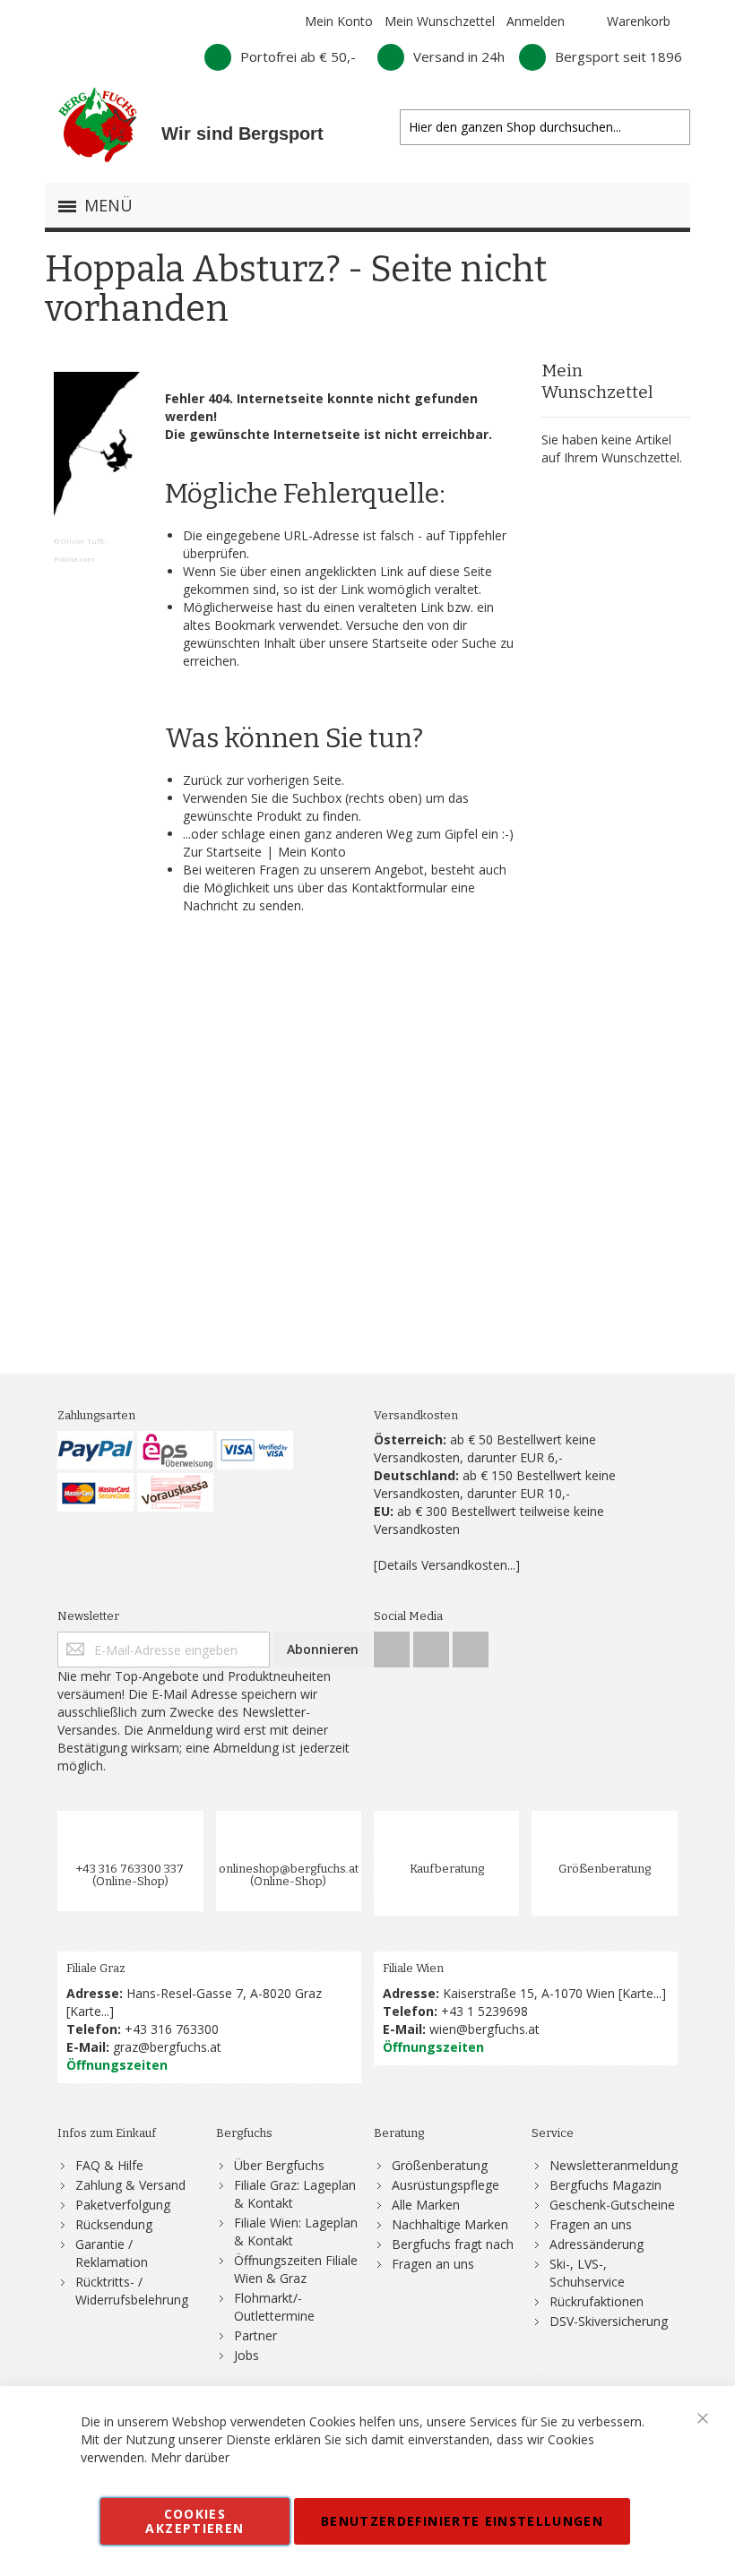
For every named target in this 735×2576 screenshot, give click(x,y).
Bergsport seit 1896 (618, 56)
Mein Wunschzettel (440, 21)
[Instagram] (433, 1645)
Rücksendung (114, 2224)
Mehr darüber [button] (190, 2457)
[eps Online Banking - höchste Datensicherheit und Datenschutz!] (175, 1450)
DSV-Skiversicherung (609, 2321)
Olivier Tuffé (83, 541)
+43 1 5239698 (484, 2011)
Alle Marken (426, 2205)
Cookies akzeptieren (195, 2521)
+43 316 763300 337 (130, 1869)
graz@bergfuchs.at (167, 2047)
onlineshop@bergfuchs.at (289, 1869)
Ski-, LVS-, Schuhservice (587, 2273)
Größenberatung (605, 1869)
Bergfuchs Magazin (605, 2185)
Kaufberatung (447, 1869)
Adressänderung (597, 2244)
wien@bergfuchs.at (484, 2029)
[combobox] (545, 127)
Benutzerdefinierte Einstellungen (462, 2521)
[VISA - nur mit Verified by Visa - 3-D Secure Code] (255, 1450)
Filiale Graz (96, 1968)
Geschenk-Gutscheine (612, 2205)
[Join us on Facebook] (393, 1645)
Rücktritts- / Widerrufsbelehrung (132, 2291)
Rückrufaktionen (597, 2301)
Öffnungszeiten (117, 2065)
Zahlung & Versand (130, 2185)
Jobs (246, 2355)
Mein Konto (339, 21)
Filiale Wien (413, 1968)
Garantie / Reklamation (112, 2253)
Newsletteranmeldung (614, 2165)
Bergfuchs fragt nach (453, 2244)
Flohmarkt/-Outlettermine (274, 2307)
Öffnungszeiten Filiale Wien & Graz (296, 2269)
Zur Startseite (222, 852)
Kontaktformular (399, 887)
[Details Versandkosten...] (447, 1565)
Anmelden (536, 21)
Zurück (203, 780)
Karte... (90, 2011)
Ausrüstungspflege (445, 2185)
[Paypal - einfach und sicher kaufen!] (95, 1450)
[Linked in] (471, 1645)
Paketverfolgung (123, 2205)
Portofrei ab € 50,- (298, 56)
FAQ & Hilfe (109, 2165)
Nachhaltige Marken (450, 2224)
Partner (255, 2335)
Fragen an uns (433, 2264)
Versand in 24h (459, 56)
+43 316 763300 (172, 2029)
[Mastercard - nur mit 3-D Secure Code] (95, 1492)
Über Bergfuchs (279, 2165)
